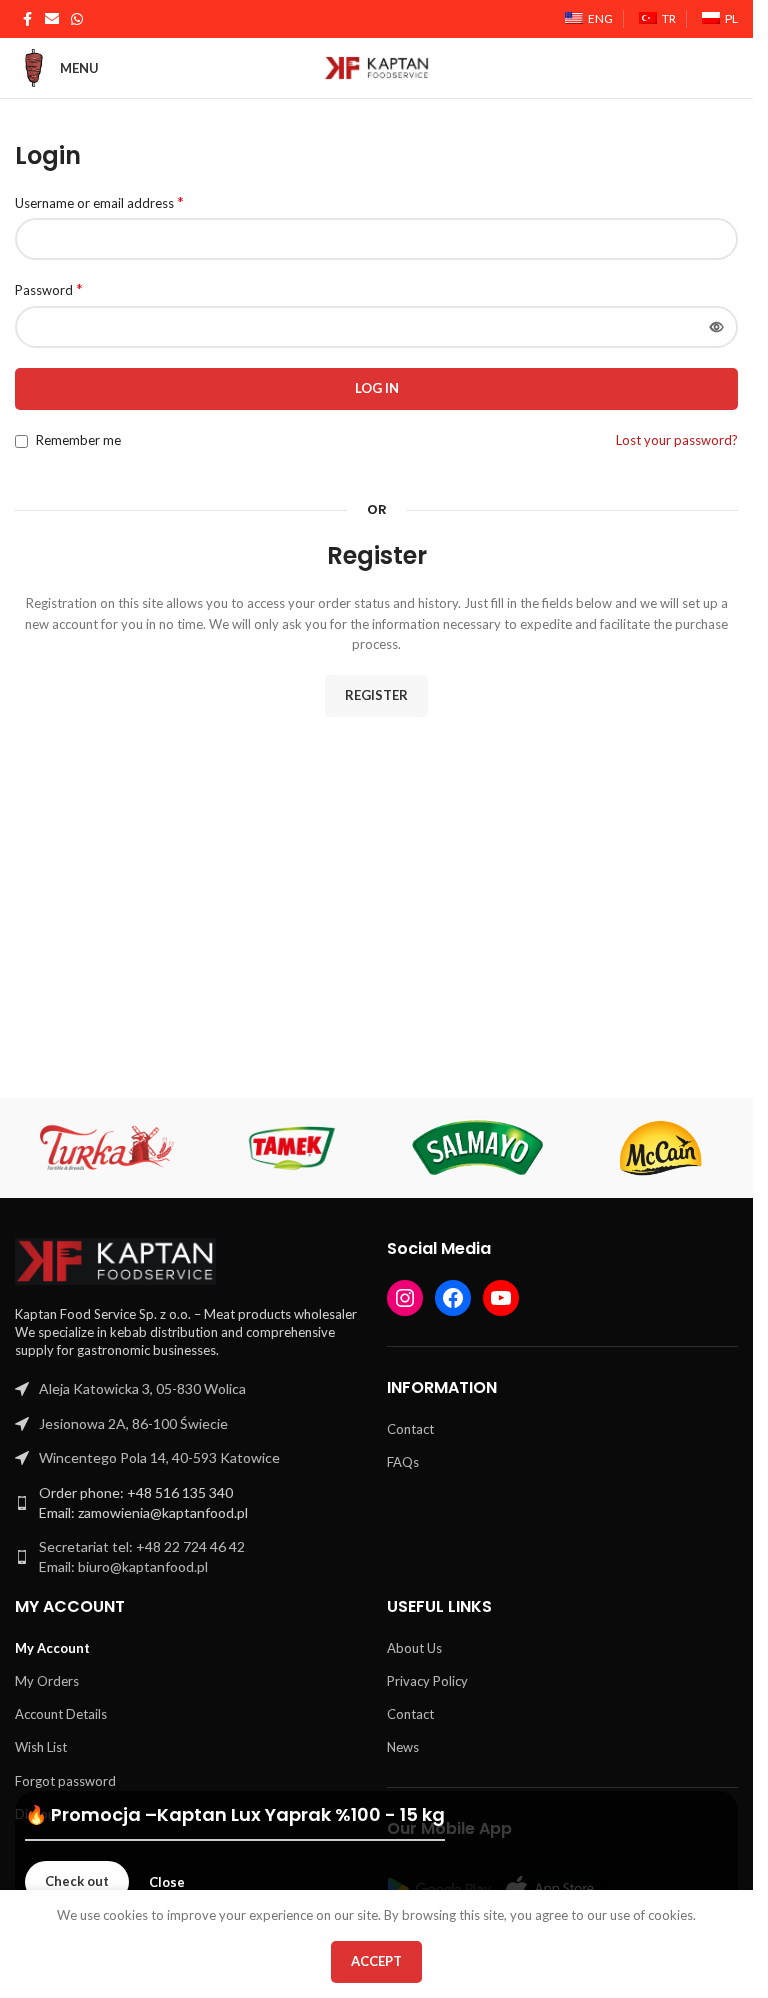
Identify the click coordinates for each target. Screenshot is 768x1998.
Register (376, 695)
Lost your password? (677, 440)
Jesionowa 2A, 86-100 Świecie (133, 1423)
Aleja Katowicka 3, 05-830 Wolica (142, 1388)
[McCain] (661, 1148)
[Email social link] (52, 19)
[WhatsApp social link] (77, 19)
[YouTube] (501, 1298)
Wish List (41, 1747)
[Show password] (717, 327)
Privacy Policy (427, 1681)
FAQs (403, 1462)
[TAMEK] (292, 1148)
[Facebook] (453, 1298)
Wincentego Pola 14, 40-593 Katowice (159, 1457)
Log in (377, 388)
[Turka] (107, 1148)
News (403, 1747)
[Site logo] (377, 66)
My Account (52, 1648)
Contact (410, 1429)
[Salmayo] (476, 1148)
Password (49, 289)
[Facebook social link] (27, 19)
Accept (376, 1961)
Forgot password (65, 1781)
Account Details (61, 1714)
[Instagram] (405, 1298)
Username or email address (99, 202)
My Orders (47, 1681)
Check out (77, 1881)
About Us (414, 1648)
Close (167, 1882)
